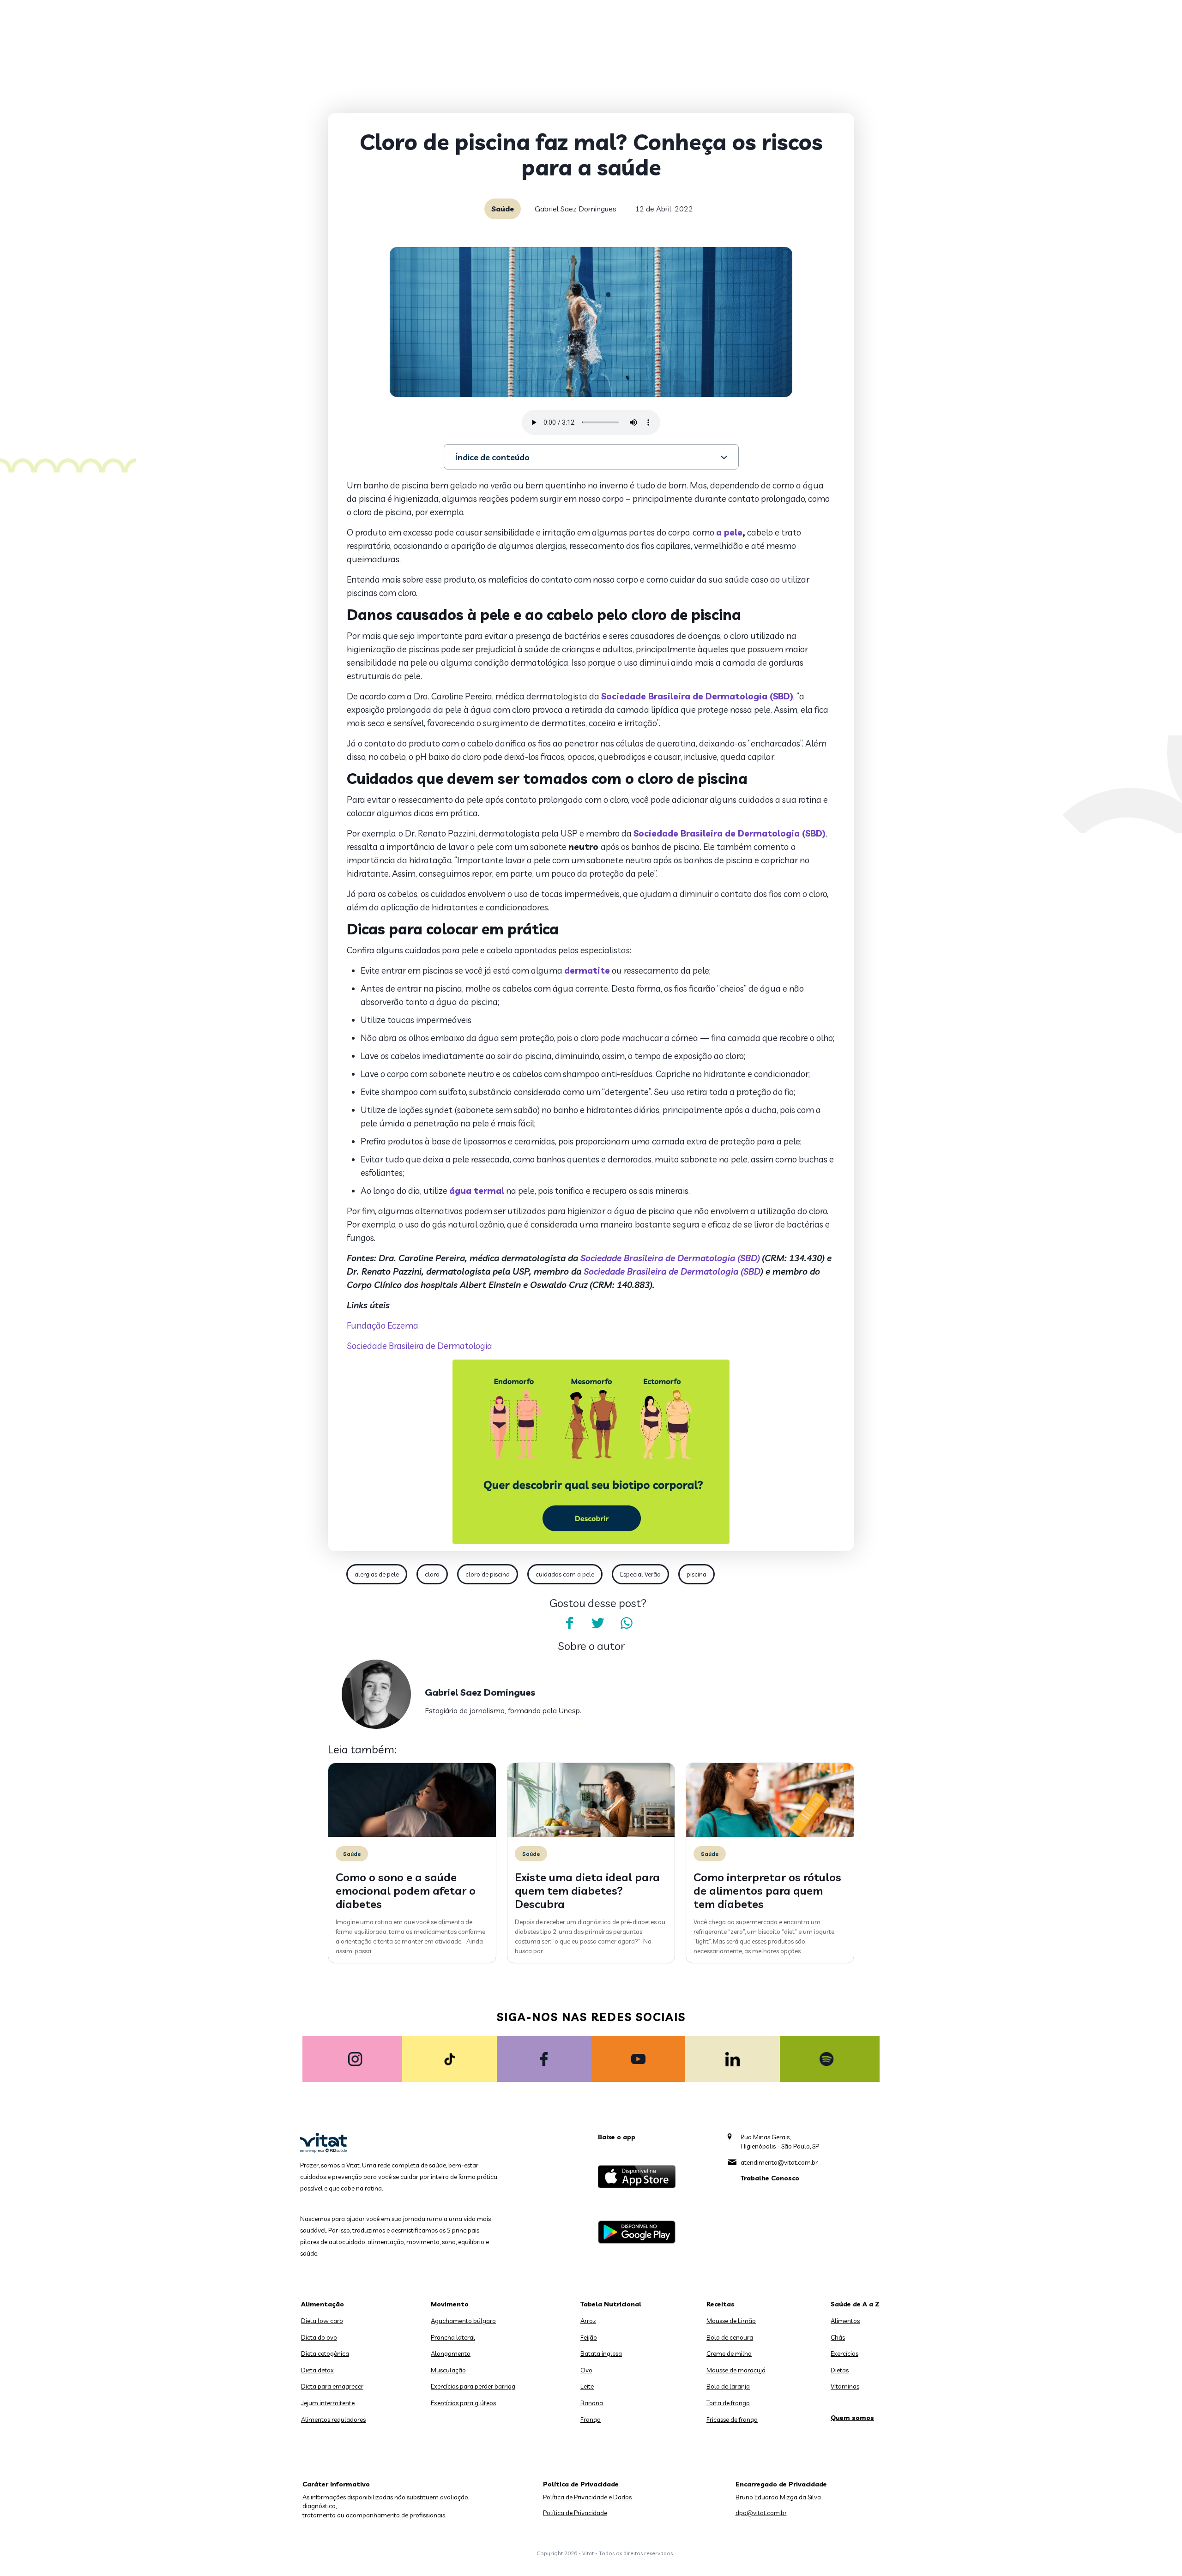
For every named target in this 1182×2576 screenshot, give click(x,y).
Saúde (503, 209)
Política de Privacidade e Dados (587, 2497)
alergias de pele (377, 1574)
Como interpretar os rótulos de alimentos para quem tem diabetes (767, 1890)
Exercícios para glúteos (463, 2403)
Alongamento (451, 2353)
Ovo (586, 2370)
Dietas (840, 2370)
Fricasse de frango (732, 2420)
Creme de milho (729, 2353)
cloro (432, 1574)
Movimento (450, 2304)
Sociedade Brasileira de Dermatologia (419, 1346)
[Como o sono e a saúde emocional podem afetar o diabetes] (412, 1835)
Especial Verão (640, 1574)
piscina (697, 1574)
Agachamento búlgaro (463, 2321)
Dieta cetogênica (325, 2353)
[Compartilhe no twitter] (598, 1623)
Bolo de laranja (728, 2386)
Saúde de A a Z (855, 2304)
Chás (838, 2337)
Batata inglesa (601, 2353)
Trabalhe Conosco (770, 2178)
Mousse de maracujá (736, 2370)
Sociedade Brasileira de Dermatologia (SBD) (697, 696)
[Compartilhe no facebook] (569, 1623)
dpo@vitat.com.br (761, 2513)
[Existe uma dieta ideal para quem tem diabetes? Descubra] (591, 1835)
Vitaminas (845, 2386)
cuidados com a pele (565, 1574)
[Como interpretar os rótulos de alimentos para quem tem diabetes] (770, 1835)
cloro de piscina (488, 1574)
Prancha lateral (453, 2337)
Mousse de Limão (731, 2321)
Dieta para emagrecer (332, 2386)
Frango (591, 2420)
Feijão (589, 2337)
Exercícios (844, 2353)
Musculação (448, 2370)
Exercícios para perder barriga (473, 2386)
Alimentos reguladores (333, 2420)
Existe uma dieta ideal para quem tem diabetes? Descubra (587, 1890)
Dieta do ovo (319, 2337)
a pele (729, 532)
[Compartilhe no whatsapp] (627, 1623)
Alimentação (323, 2304)
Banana (592, 2403)
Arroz (588, 2321)
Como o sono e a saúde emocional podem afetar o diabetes (406, 1890)
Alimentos (845, 2321)
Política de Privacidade (575, 2513)
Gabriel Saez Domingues (576, 209)
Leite (587, 2386)
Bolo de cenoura (730, 2337)
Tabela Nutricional (611, 2304)
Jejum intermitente (328, 2403)
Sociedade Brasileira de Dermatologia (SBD (672, 1271)
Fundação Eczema (383, 1325)
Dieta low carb (322, 2321)
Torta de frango (728, 2403)
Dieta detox (317, 2370)
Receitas (721, 2304)
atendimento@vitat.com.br (779, 2162)
